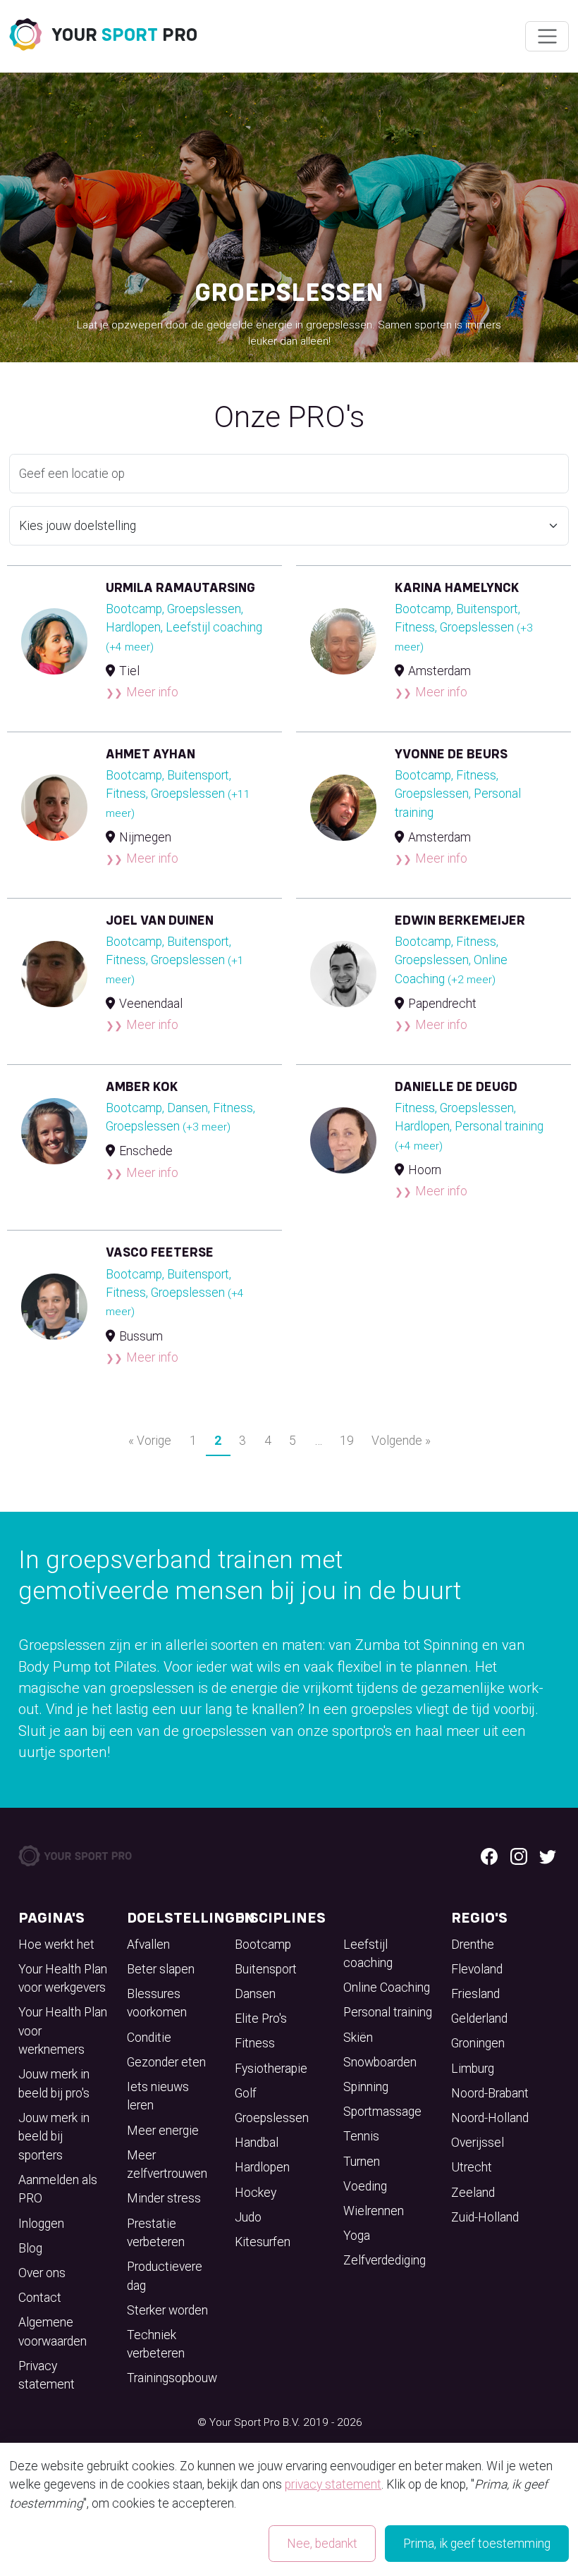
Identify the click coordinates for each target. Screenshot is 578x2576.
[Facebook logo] (489, 1856)
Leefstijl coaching (368, 1954)
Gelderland (479, 2019)
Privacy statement (47, 2375)
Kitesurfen (263, 2242)
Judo (248, 2217)
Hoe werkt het (56, 1945)
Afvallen (148, 1945)
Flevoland (477, 1969)
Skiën (358, 2038)
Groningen (478, 2043)
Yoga (357, 2236)
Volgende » (401, 1441)
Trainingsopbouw (172, 2378)
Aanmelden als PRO (58, 2189)
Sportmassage (382, 2112)
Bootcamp (263, 1945)
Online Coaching (387, 1988)
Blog (30, 2248)
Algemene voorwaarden (53, 2331)
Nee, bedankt (322, 2544)
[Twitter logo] (548, 1856)
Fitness (255, 2043)
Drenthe (473, 1945)
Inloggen (41, 2224)
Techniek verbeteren (156, 2344)
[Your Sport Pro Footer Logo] (76, 1855)
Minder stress (164, 2198)
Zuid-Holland (485, 2217)
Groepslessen (272, 2118)
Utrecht (472, 2167)
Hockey (256, 2193)
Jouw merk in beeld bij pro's (54, 2083)
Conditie (149, 2038)
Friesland (475, 1994)
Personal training (388, 2012)
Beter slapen (161, 1969)
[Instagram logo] (519, 1856)
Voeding (365, 2186)
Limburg (473, 2069)
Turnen (362, 2162)
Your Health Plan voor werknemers (63, 2031)
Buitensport (266, 1969)
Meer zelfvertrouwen (167, 2164)
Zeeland (473, 2193)
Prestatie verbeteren (156, 2233)
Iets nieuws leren (158, 2096)
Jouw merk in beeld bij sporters (54, 2137)
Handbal (257, 2143)
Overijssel (478, 2143)
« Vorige (150, 1441)
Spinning (366, 2087)
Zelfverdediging (385, 2260)
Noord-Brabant (490, 2093)
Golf (246, 2093)
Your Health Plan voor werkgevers (63, 1978)
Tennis (361, 2136)
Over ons (42, 2273)
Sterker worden (167, 2310)
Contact (40, 2298)
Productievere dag (165, 2276)
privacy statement (333, 2484)
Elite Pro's (261, 2019)
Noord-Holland (490, 2118)
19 (347, 1441)
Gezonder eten (166, 2062)
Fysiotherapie (271, 2069)
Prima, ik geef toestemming (477, 2544)
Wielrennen (374, 2211)
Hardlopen (262, 2167)
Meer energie (163, 2131)
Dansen (255, 1994)
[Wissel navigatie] (547, 37)
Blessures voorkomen (157, 2003)
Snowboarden (380, 2062)
